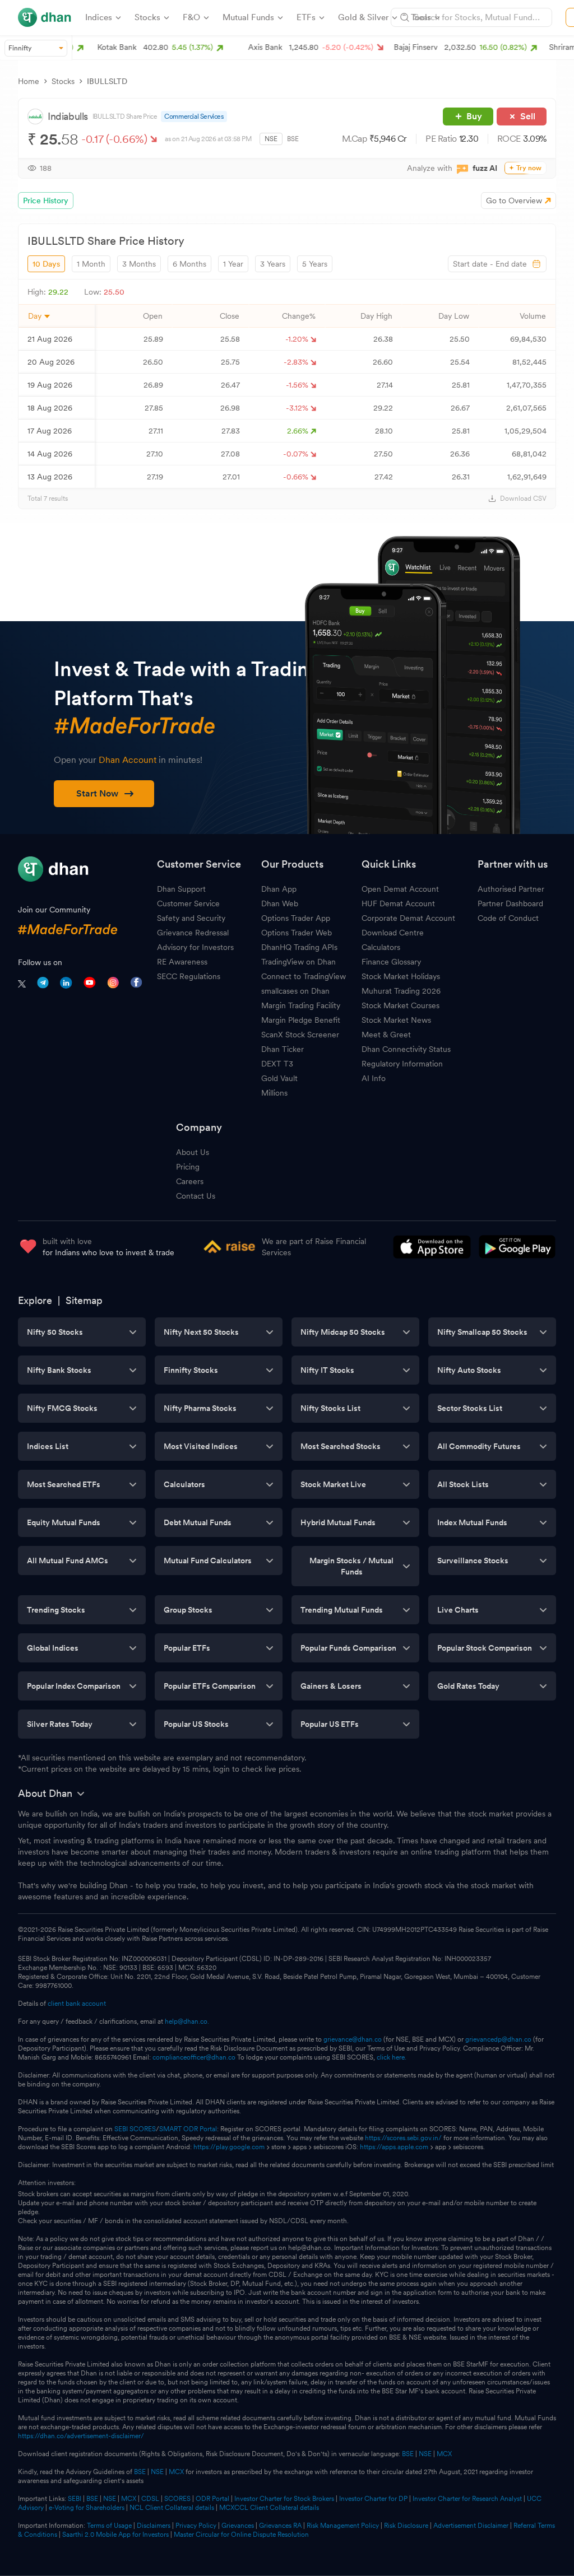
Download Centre (393, 933)
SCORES (177, 2499)
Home (29, 81)
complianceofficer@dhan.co (194, 2057)
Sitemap (84, 1300)
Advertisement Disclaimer (471, 2526)
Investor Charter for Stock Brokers (284, 2499)
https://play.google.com (229, 2147)
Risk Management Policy (343, 2526)
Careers (190, 1181)
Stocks (63, 81)
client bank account (77, 2004)
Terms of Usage (109, 2526)
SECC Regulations (189, 976)
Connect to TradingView (304, 976)
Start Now (97, 793)
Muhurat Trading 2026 (401, 991)
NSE (271, 139)
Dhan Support (181, 889)
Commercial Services (194, 117)
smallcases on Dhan (295, 991)
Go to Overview (514, 201)
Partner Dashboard (510, 903)
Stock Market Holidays (401, 976)
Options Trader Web (297, 933)
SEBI (75, 2499)
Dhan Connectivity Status (406, 1049)
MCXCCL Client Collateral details (269, 2508)
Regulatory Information (402, 1064)
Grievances (238, 2526)
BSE (293, 139)
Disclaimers (154, 2526)
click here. (392, 2057)
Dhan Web (280, 903)
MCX (444, 2454)
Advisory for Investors (195, 947)
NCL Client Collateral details (172, 2508)
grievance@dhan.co (353, 2039)
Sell (528, 116)
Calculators (381, 947)
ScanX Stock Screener (300, 1035)
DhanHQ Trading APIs (299, 947)
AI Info (374, 1078)
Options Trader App (296, 918)
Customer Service (188, 903)
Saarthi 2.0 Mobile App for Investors (115, 2535)
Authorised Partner (511, 889)
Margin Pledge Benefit (301, 1020)
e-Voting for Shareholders (87, 2508)
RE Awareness (182, 962)
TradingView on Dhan (298, 962)
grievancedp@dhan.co (498, 2039)
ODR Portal (212, 2499)
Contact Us (196, 1196)
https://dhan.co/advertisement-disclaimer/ (81, 2436)
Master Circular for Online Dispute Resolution (241, 2535)
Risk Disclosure (406, 2526)
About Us (193, 1152)
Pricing (188, 1167)
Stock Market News (396, 1020)
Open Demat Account (400, 889)
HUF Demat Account (398, 903)
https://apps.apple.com (394, 2147)
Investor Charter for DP (373, 2499)
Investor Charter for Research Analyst (467, 2499)
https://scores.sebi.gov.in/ (403, 2138)
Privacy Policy (196, 2526)
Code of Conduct (508, 918)
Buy (474, 116)
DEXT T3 (277, 1064)
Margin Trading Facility (301, 1005)
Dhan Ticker (283, 1049)
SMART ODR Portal (188, 2129)
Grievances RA (280, 2526)
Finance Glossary (391, 962)
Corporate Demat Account (408, 918)
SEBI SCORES (135, 2129)
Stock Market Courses (401, 1005)
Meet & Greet (386, 1035)
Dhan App (279, 889)
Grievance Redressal (193, 933)
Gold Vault (279, 1078)
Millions (274, 1093)
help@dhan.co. (187, 2021)
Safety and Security (191, 918)
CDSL (150, 2499)
